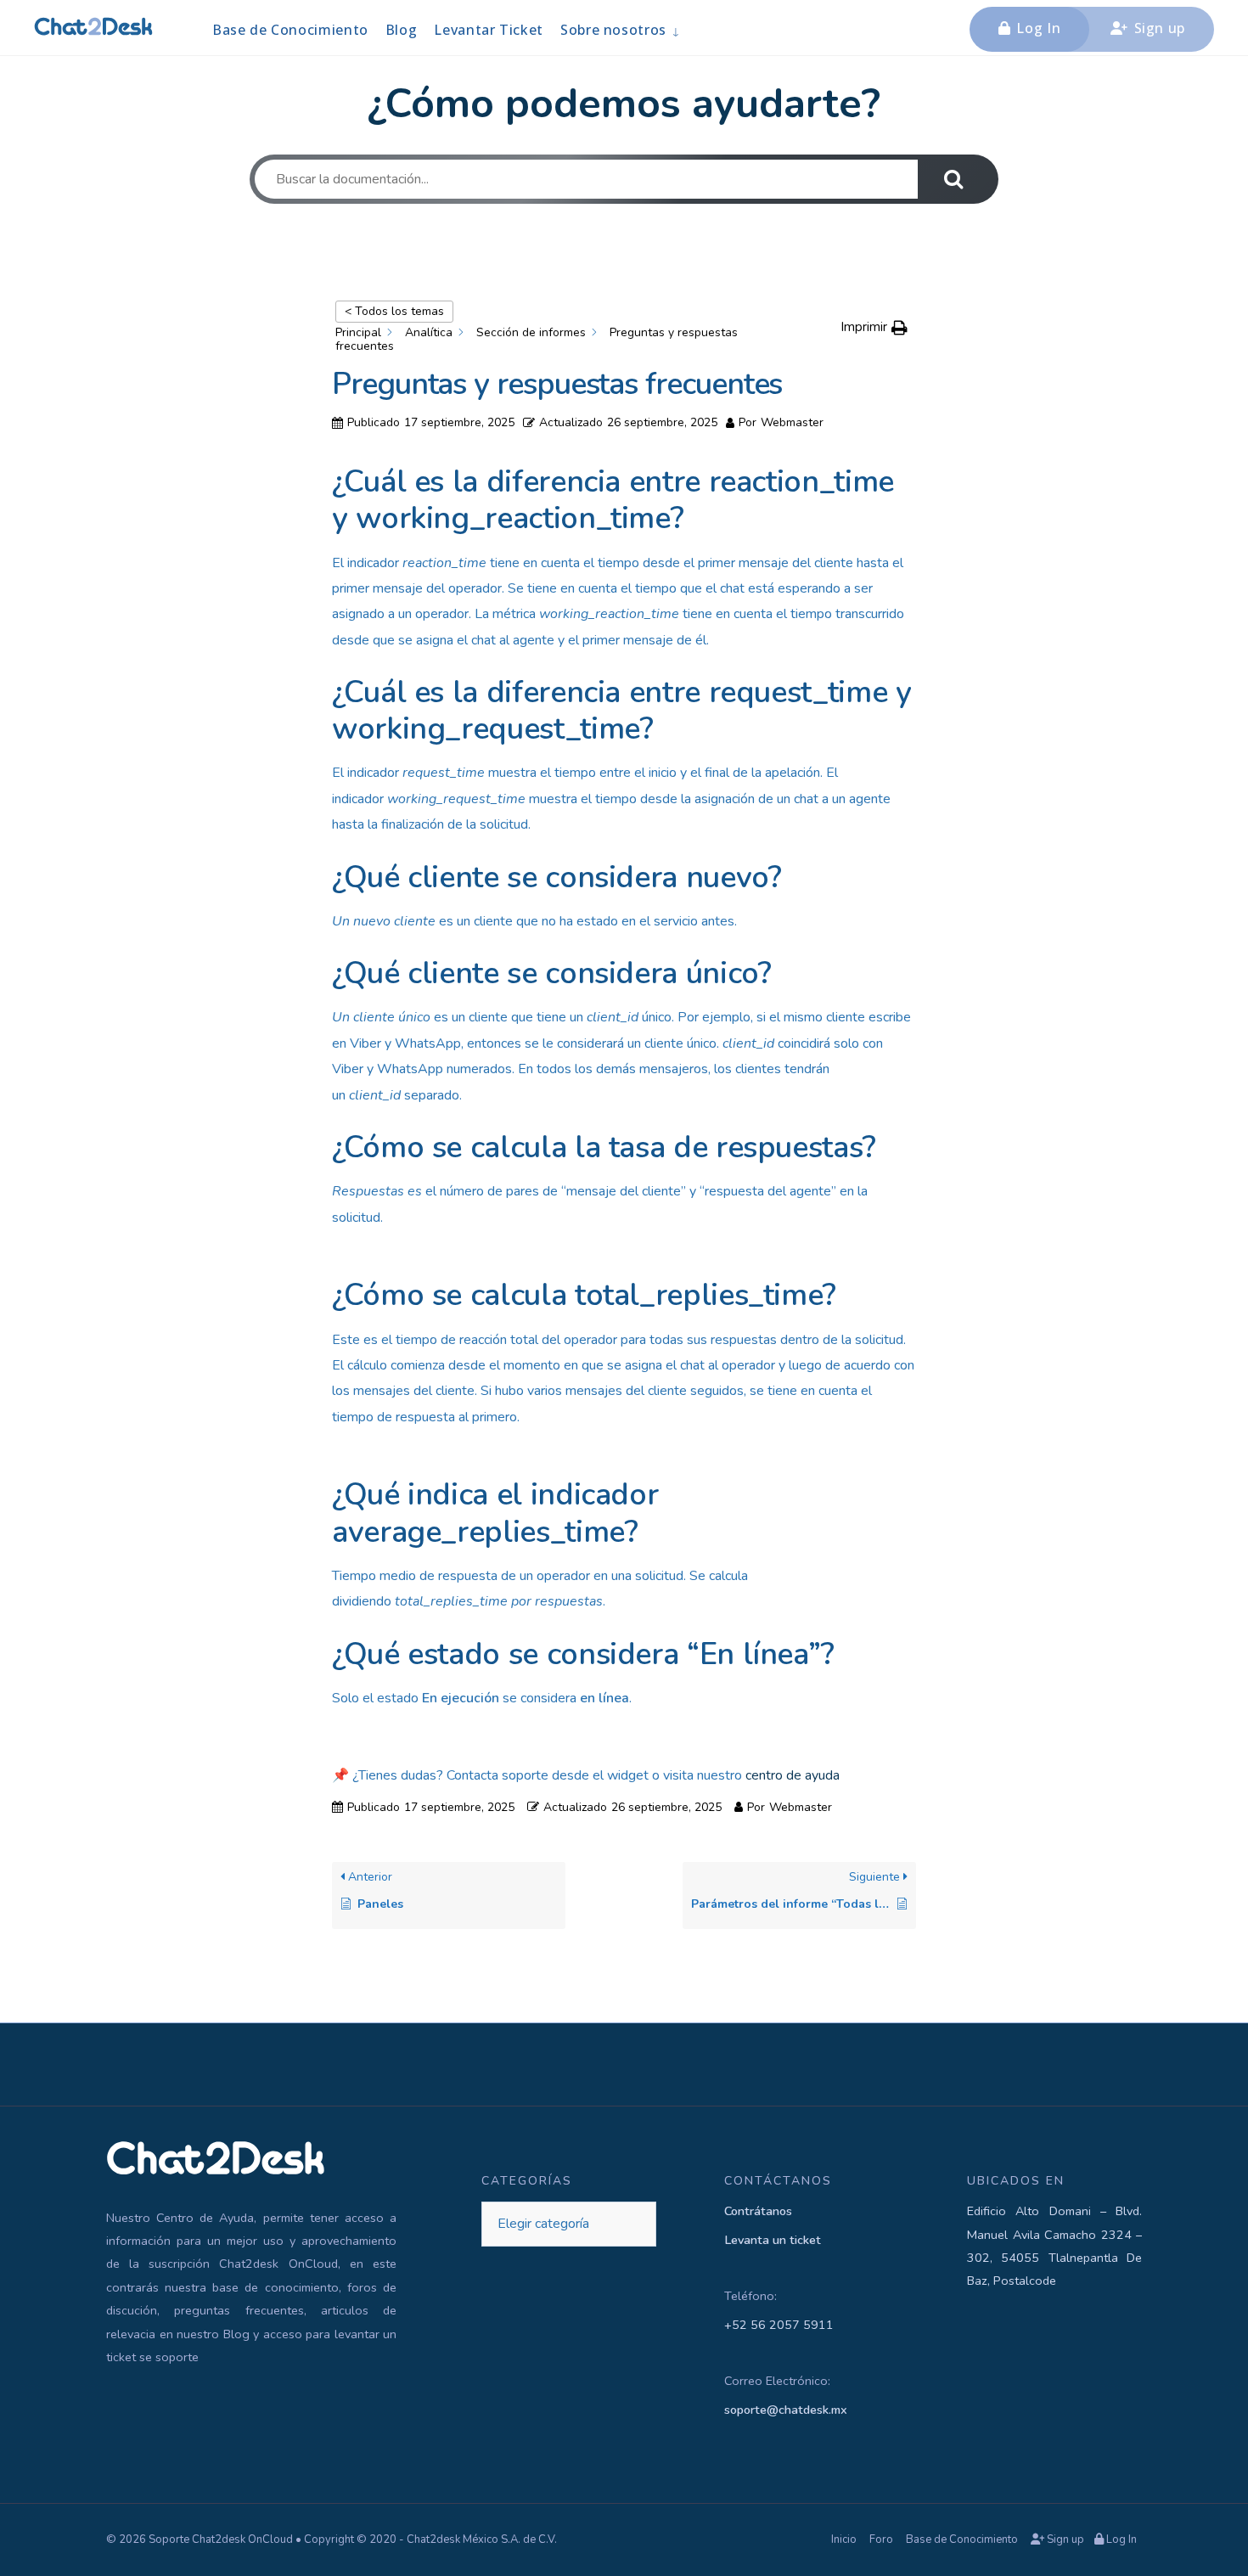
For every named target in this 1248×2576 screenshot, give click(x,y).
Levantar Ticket (489, 30)
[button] (874, 327)
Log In (1037, 28)
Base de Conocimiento (290, 30)
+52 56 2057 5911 (779, 2325)
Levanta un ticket (773, 2240)
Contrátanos (758, 2211)
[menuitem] (620, 29)
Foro (881, 2539)
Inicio (844, 2539)
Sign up (1158, 28)
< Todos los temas (394, 311)
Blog (402, 30)
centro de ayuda (793, 1775)
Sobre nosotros (613, 30)
